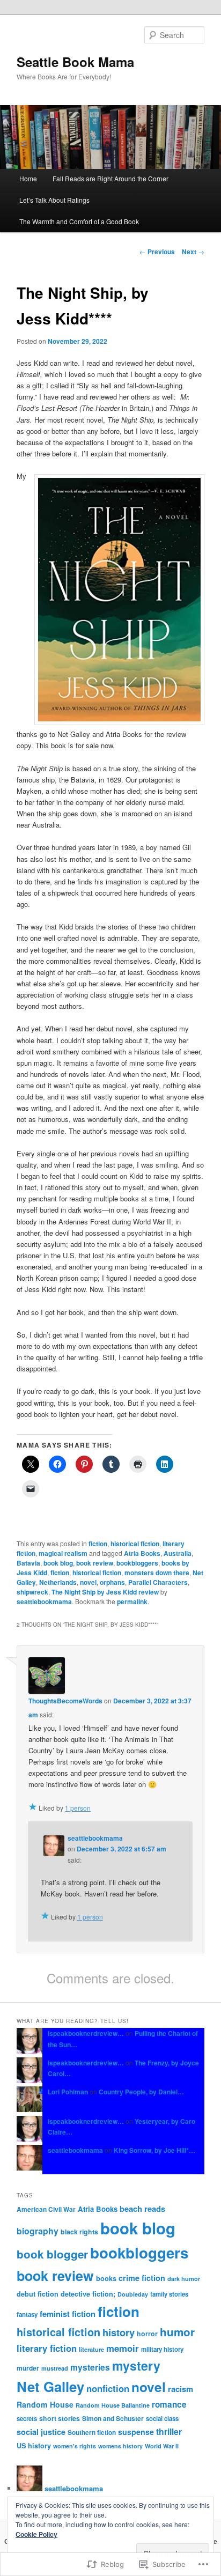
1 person (78, 1808)
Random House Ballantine (113, 2405)
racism (181, 2389)
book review (95, 1563)
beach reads (142, 2209)
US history (34, 2446)
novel (88, 1582)
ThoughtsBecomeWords (65, 1701)
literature (91, 2349)
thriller (169, 2431)
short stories (60, 2418)
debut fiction (38, 2294)
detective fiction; (88, 2294)
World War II (162, 2446)
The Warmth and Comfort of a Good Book (79, 221)
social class (162, 2419)
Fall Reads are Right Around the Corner (110, 178)
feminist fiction (68, 2314)
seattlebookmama (44, 1601)
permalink (132, 1601)
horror (147, 2334)
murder (28, 2368)
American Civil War (46, 2209)
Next (193, 252)
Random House (45, 2404)
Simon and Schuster (113, 2418)
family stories (169, 2294)
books (106, 2278)
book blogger (52, 2254)
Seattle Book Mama (75, 62)
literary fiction (47, 2348)
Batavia (28, 1563)
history (119, 2332)
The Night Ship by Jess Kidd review (105, 1592)
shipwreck (32, 1592)
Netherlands (58, 1582)
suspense (136, 2432)
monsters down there (157, 1573)
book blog (58, 1563)
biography (38, 2231)
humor (177, 2332)
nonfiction (108, 2388)
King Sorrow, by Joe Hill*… (154, 2150)
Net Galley (50, 2386)
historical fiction (135, 1544)
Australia (178, 1553)
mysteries (90, 2367)
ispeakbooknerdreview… (86, 2033)
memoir (123, 2348)
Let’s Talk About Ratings (54, 200)
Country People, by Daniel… (141, 2092)
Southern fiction (92, 2433)
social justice (41, 2432)
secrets (27, 2419)
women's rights (75, 2446)
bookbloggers (137, 1563)
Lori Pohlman (68, 2092)
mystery (136, 2365)
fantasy (27, 2315)
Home (28, 178)
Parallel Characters (158, 1582)
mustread (55, 2368)
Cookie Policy (36, 2534)
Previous (157, 252)
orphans (112, 1582)
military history (162, 2349)
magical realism (63, 1553)
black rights (79, 2232)
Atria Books (142, 1553)
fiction (98, 1544)
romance (169, 2404)
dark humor (184, 2279)
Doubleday (133, 2294)
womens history (120, 2446)
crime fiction (142, 2278)
